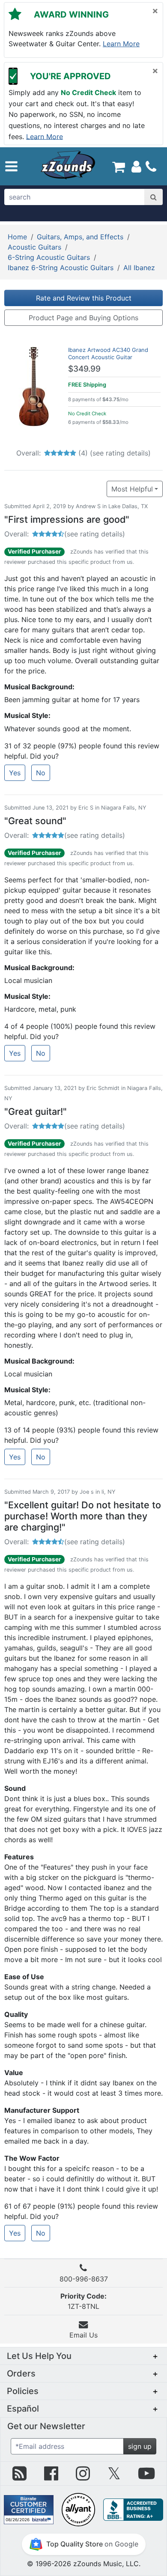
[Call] (151, 167)
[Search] (154, 197)
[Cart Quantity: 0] (119, 166)
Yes (15, 773)
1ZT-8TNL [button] (83, 2301)
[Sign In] (136, 166)
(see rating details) (120, 453)
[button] (11, 166)
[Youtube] (146, 2477)
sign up (140, 2446)
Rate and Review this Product (84, 298)
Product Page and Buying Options (83, 318)
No (41, 773)
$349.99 (84, 369)
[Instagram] (83, 2477)
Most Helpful (132, 489)
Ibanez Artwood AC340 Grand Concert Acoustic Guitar (108, 353)
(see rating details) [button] (95, 534)
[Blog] (19, 2477)
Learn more (121, 44)
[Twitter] (114, 2477)
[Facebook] (51, 2477)
